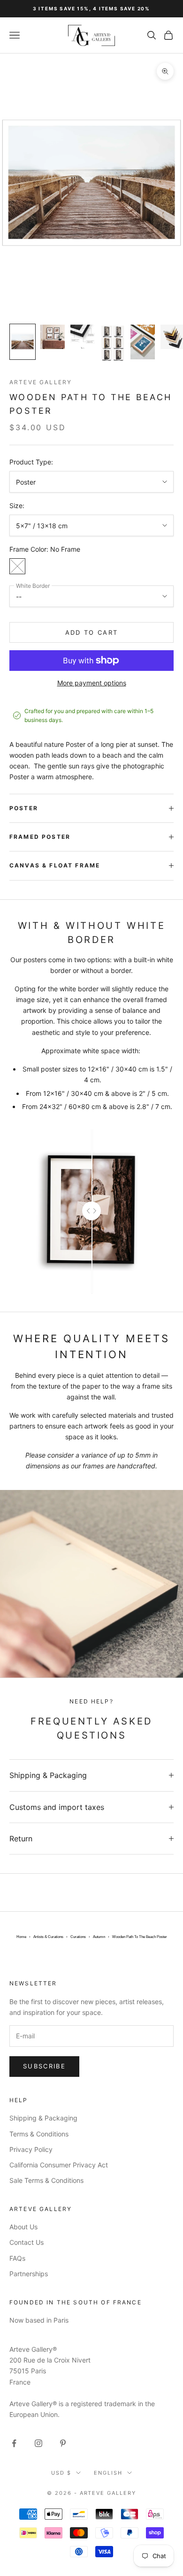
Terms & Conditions (39, 2134)
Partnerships (29, 2274)
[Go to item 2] (53, 337)
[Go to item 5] (143, 342)
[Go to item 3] (83, 337)
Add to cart (92, 632)
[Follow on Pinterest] (63, 2443)
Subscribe (44, 2066)
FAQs (17, 2258)
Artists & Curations (48, 1937)
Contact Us (27, 2242)
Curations (78, 1937)
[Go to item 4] (113, 343)
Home (21, 1937)
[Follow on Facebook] (14, 2443)
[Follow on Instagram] (38, 2443)
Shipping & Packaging (43, 2118)
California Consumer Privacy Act (59, 2165)
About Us (23, 2227)
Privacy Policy (31, 2149)
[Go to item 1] (23, 342)
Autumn (99, 1937)
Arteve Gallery (41, 382)
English (108, 2473)
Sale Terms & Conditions (46, 2180)
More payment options (92, 683)
